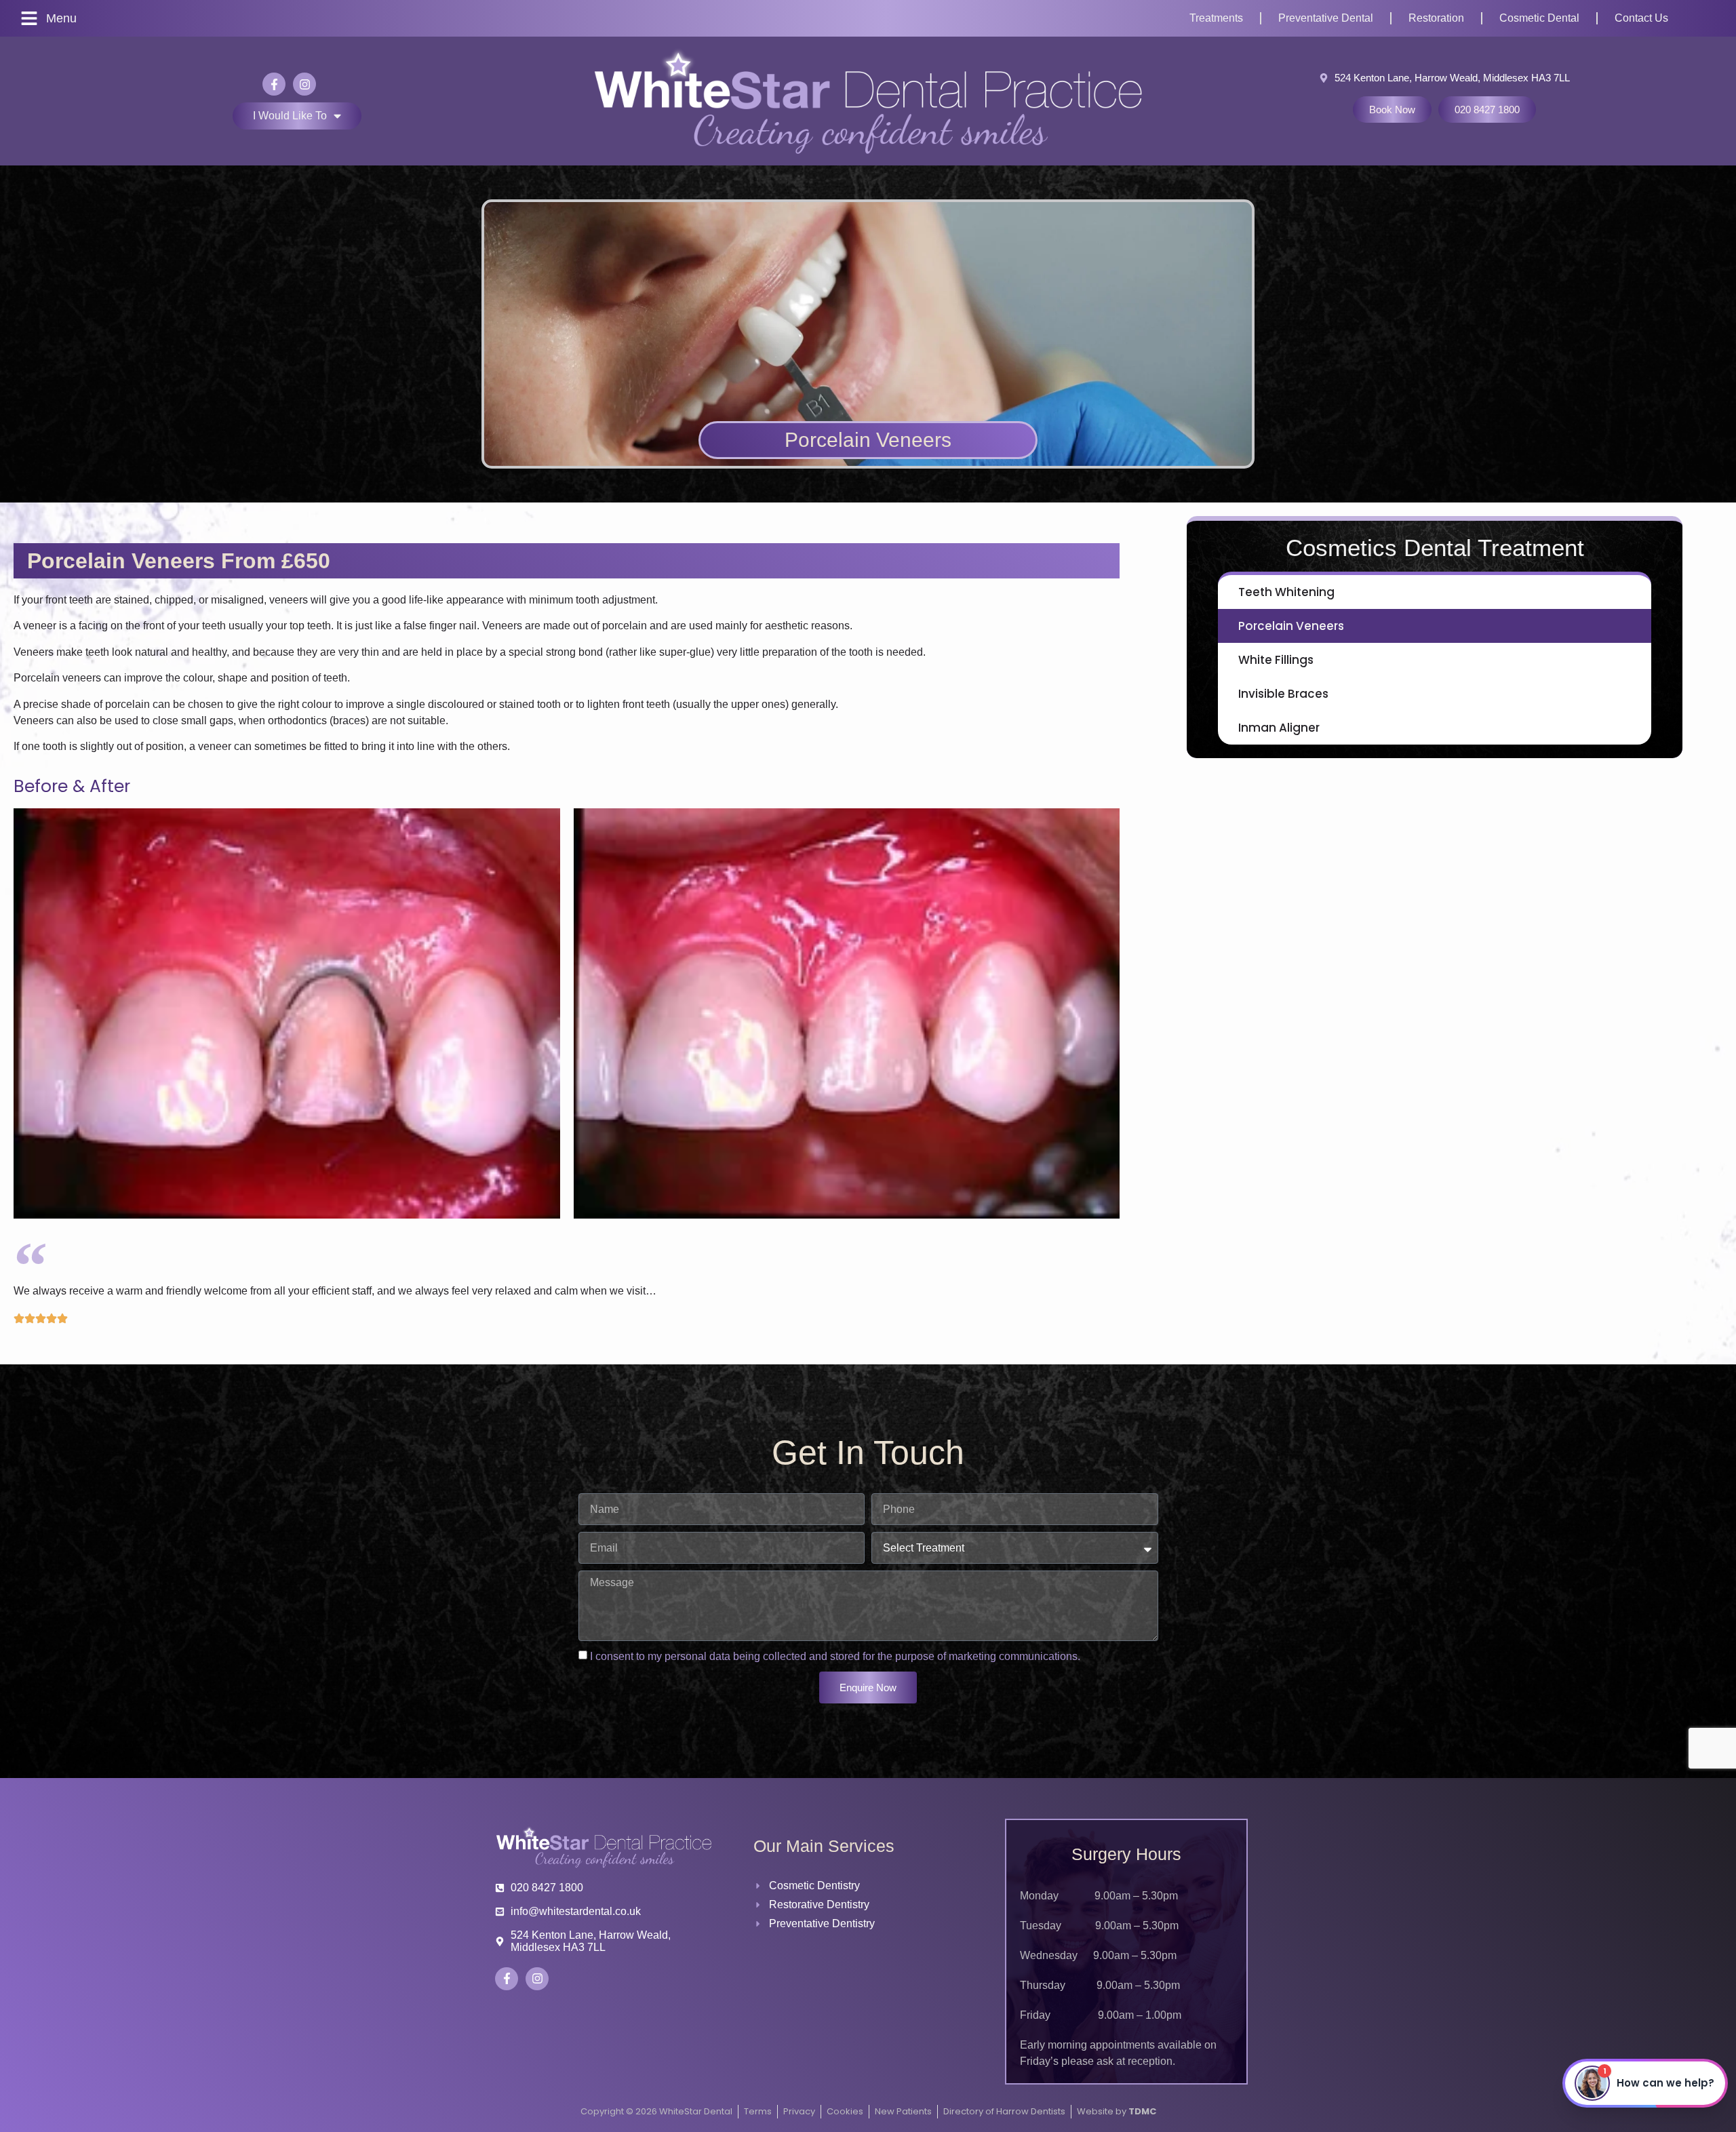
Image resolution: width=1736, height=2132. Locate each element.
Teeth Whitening (1286, 592)
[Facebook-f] (274, 84)
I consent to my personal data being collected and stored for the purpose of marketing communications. (835, 1656)
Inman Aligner (1279, 728)
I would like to (290, 116)
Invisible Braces (1283, 694)
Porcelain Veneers (1291, 626)
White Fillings (1276, 660)
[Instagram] (304, 84)
